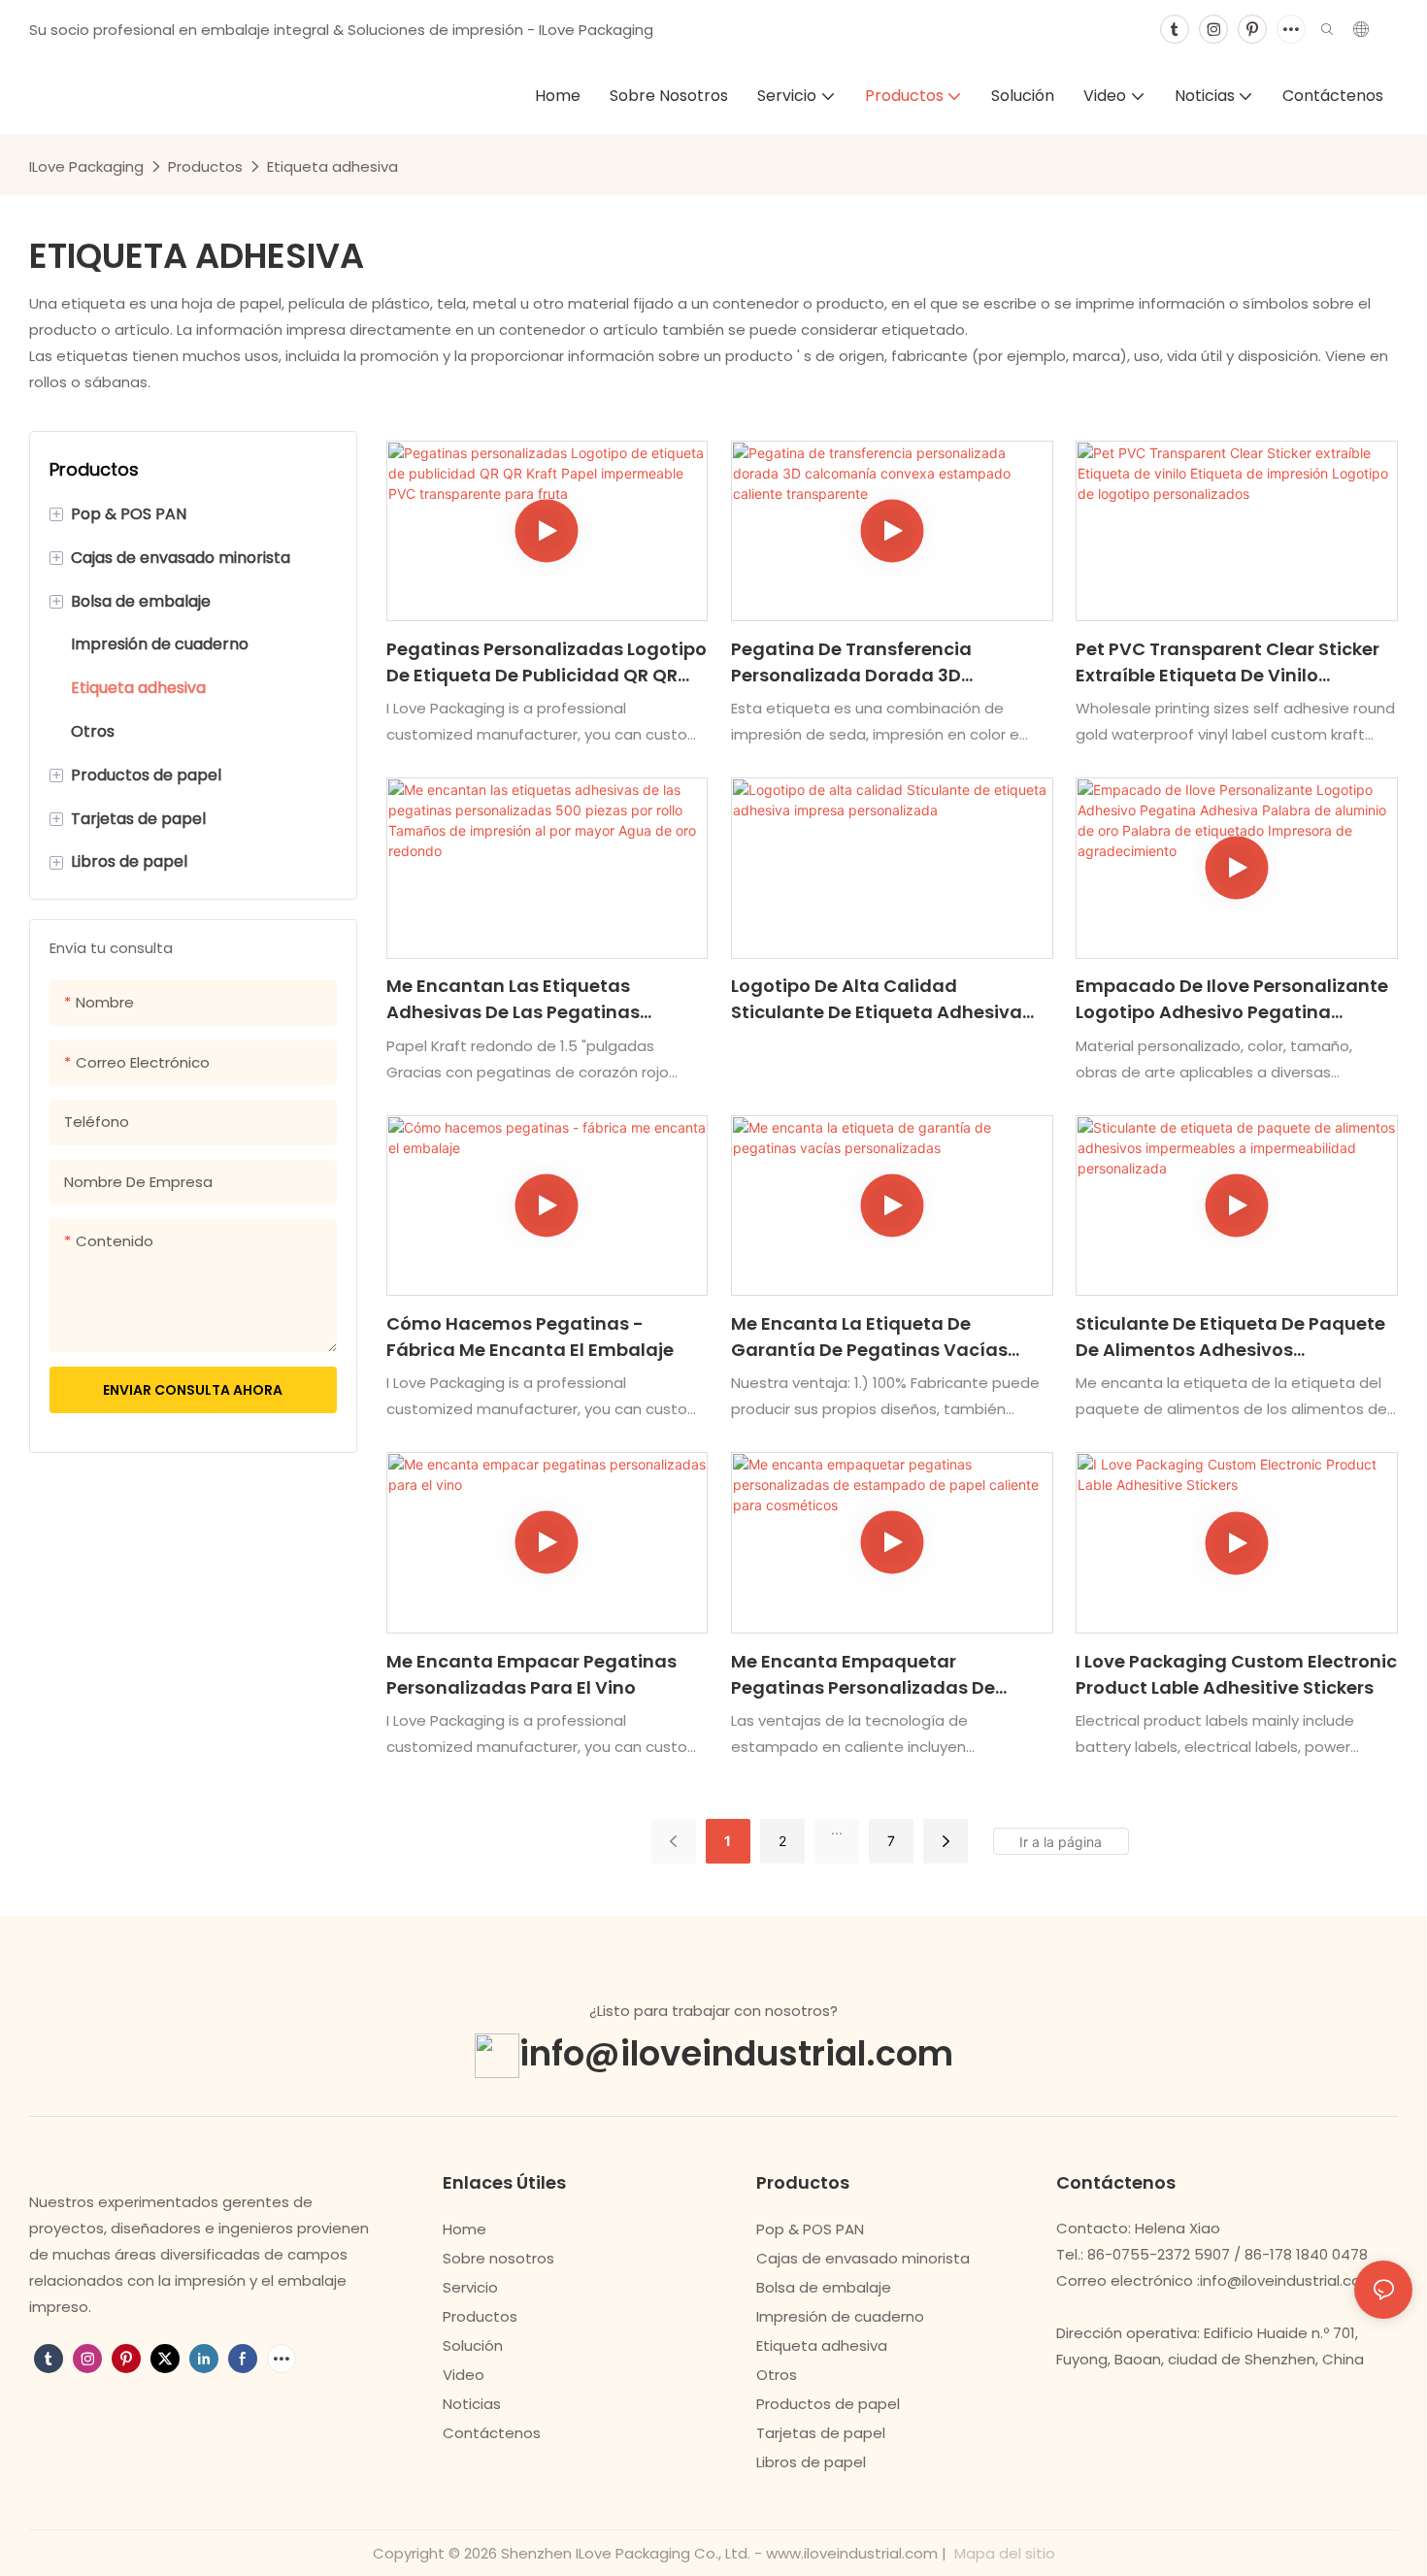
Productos (205, 166)
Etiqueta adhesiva (332, 166)
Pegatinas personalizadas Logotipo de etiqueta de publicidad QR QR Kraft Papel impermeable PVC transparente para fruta (547, 662)
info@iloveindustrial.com (736, 2053)
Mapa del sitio (1003, 2553)
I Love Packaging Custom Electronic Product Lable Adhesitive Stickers (1236, 1674)
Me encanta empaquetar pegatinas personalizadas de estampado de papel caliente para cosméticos (889, 1675)
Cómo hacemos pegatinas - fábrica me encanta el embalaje (530, 1337)
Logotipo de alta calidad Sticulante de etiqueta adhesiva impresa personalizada (877, 999)
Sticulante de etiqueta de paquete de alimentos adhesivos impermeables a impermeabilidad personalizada (1230, 1337)
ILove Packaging (86, 166)
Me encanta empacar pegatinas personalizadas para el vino (531, 1674)
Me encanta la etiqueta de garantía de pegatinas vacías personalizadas (869, 1337)
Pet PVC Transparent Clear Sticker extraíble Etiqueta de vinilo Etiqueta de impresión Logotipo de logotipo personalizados (1230, 662)
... (837, 1829)
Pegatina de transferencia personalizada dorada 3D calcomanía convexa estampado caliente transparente (886, 662)
